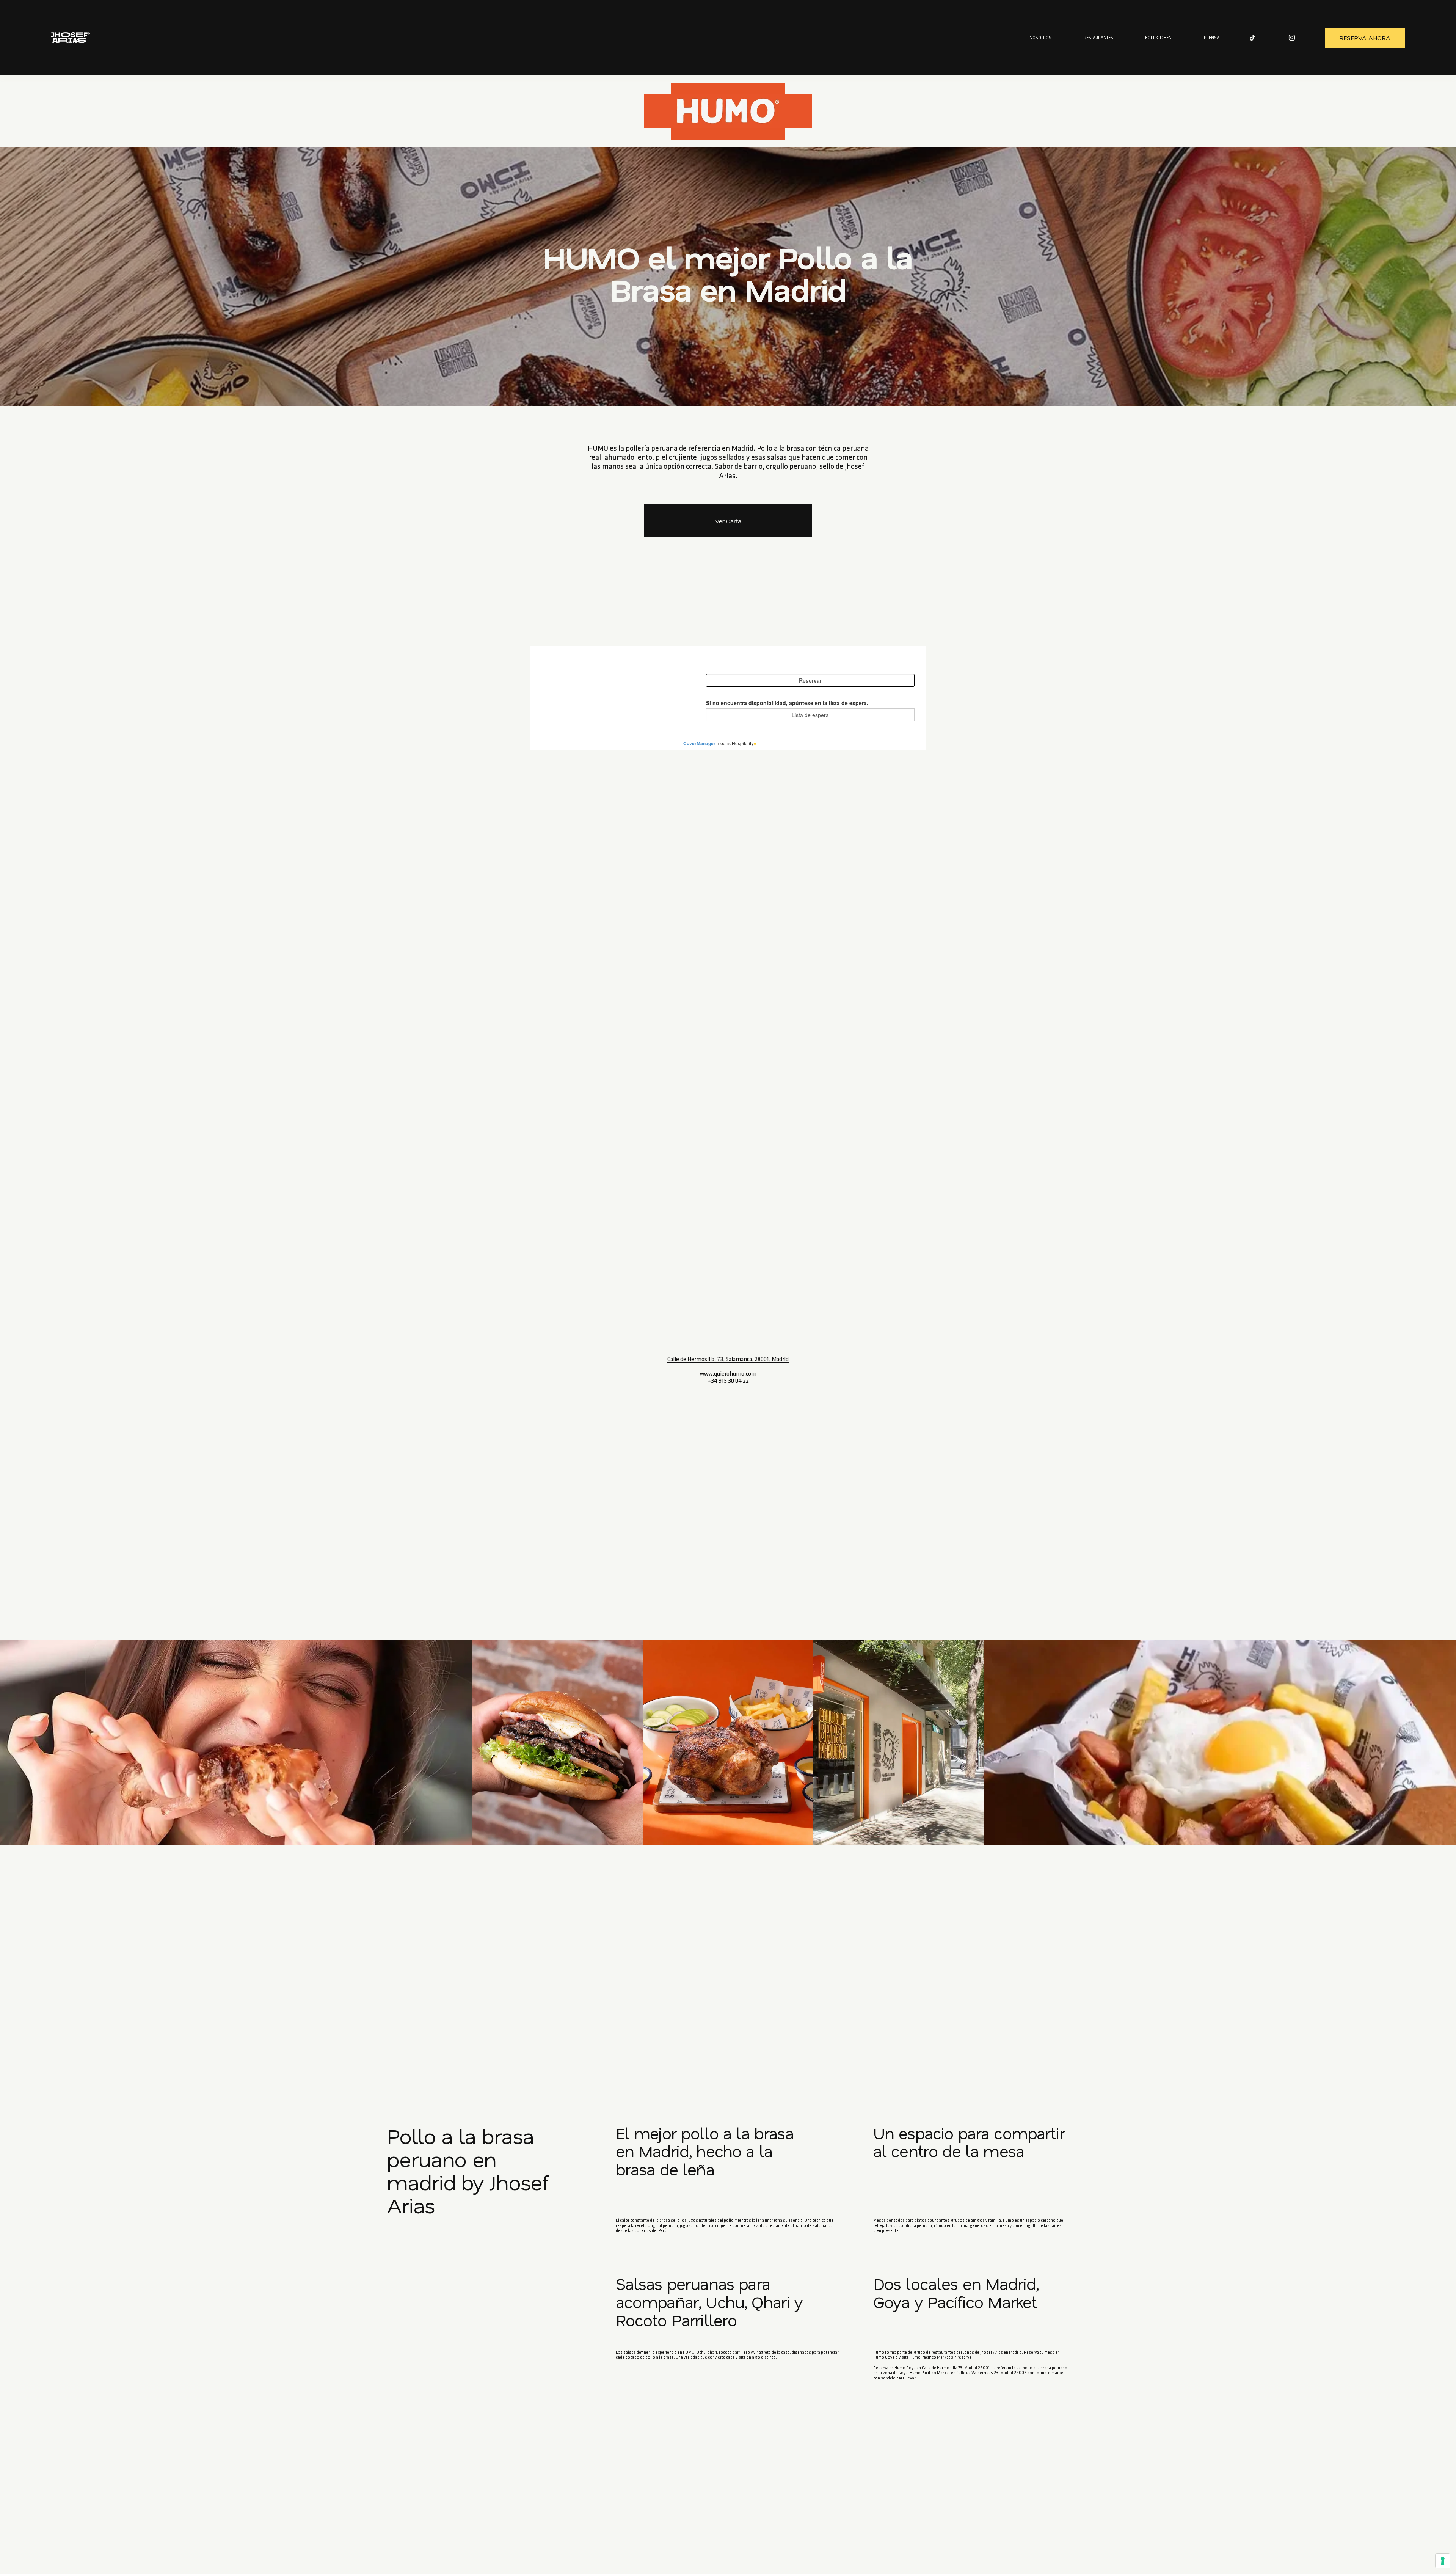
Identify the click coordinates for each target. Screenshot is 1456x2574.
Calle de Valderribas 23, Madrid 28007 (991, 2373)
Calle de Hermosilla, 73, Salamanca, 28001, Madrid (728, 1360)
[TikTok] (1252, 38)
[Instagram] (1292, 38)
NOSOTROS (1040, 38)
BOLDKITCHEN (1158, 38)
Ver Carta (728, 521)
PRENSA (1212, 38)
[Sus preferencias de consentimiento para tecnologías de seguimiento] (1443, 2561)
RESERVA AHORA (1365, 38)
